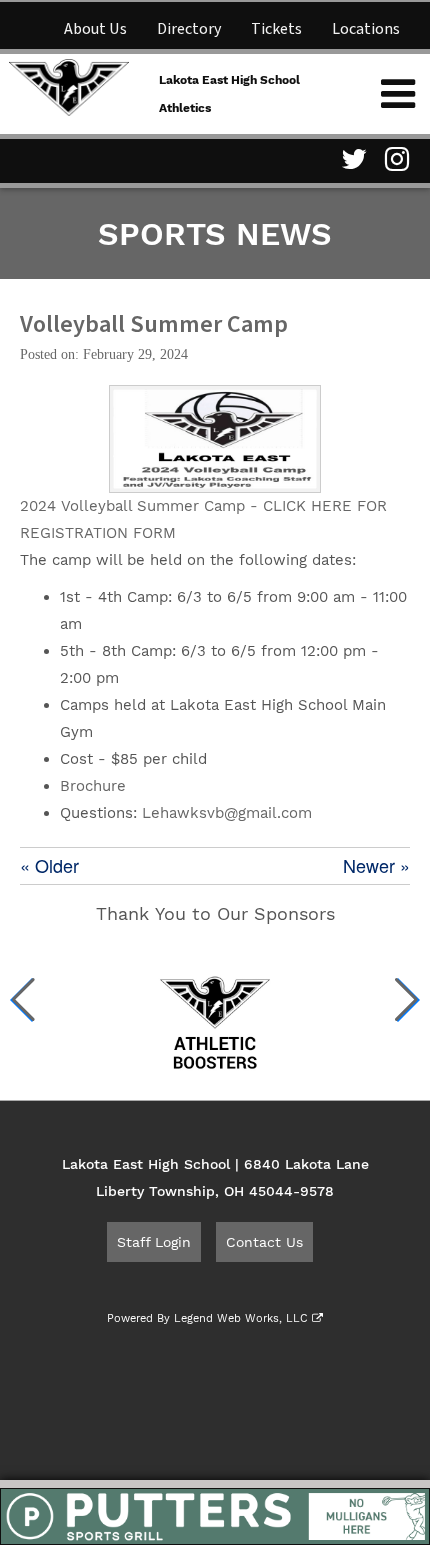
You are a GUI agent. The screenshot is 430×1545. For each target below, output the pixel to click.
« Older (49, 865)
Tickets (276, 29)
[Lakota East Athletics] (69, 85)
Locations (366, 29)
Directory (189, 29)
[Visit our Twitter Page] (351, 159)
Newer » (376, 865)
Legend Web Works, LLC (243, 1318)
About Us (95, 29)
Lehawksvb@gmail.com (227, 813)
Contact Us (264, 1242)
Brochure (93, 786)
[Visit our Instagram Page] (395, 159)
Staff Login (154, 1242)
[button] (23, 1000)
